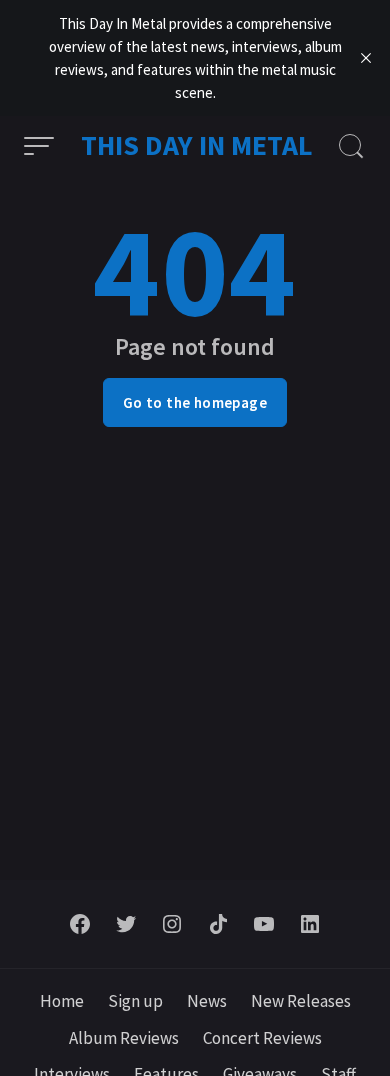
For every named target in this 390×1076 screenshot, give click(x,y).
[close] (366, 58)
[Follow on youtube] (264, 924)
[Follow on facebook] (80, 924)
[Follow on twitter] (126, 924)
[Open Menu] (39, 146)
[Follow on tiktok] (218, 924)
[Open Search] (351, 146)
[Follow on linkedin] (310, 924)
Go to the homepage (195, 402)
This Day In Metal (197, 145)
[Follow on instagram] (172, 924)
